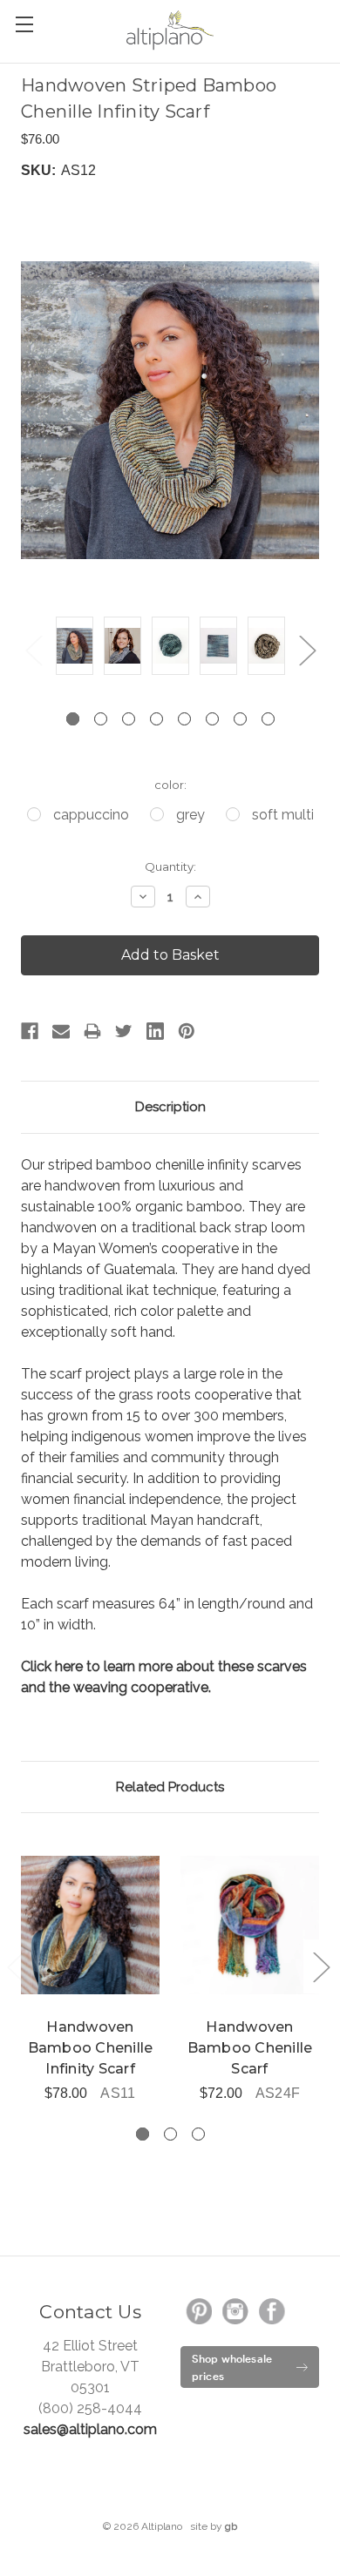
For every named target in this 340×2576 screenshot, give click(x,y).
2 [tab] (101, 719)
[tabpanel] (75, 649)
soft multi (283, 815)
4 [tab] (156, 719)
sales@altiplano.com (90, 2429)
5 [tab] (184, 719)
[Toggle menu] (24, 24)
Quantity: (170, 867)
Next (307, 650)
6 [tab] (212, 719)
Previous (33, 650)
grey (190, 815)
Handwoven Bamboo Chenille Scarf (250, 2048)
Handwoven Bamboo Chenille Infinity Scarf (91, 2048)
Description (170, 1107)
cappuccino (91, 815)
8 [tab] (268, 719)
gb (231, 2526)
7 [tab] (240, 719)
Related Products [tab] (170, 1787)
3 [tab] (129, 719)
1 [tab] (73, 719)
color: (170, 785)
